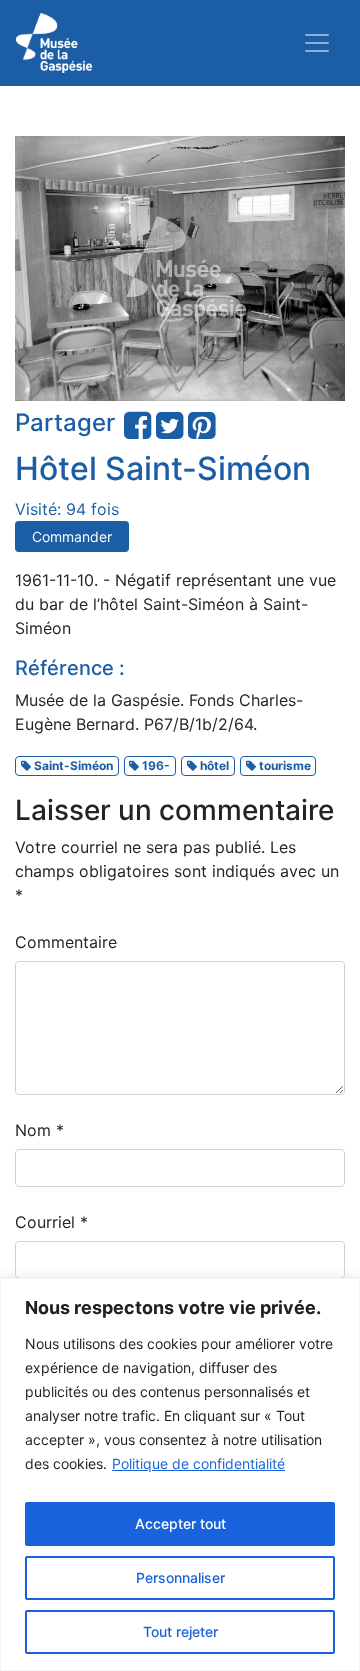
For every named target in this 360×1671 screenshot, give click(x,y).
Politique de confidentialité (198, 1463)
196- (154, 765)
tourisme (283, 765)
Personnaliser (180, 1577)
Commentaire (66, 942)
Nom (39, 1130)
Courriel (51, 1222)
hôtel (213, 765)
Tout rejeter (180, 1631)
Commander (72, 536)
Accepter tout (180, 1523)
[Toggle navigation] (317, 43)
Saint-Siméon (72, 765)
